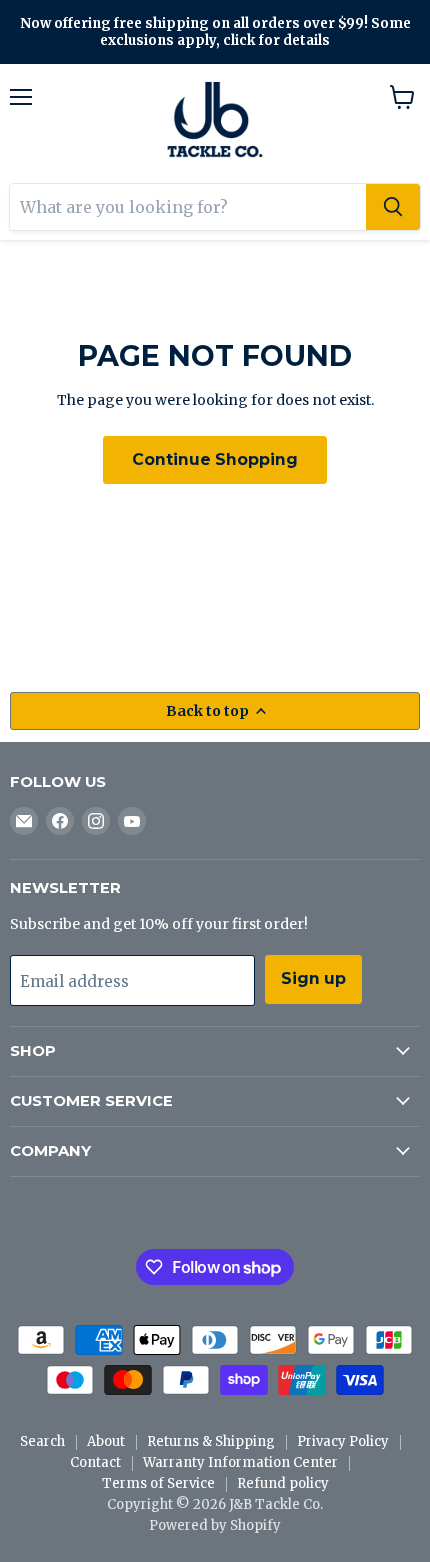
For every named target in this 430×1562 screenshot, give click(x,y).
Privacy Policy (343, 1441)
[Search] (393, 207)
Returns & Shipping (211, 1441)
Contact (95, 1462)
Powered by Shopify (215, 1525)
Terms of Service (158, 1483)
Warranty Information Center (240, 1462)
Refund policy (283, 1483)
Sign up (313, 978)
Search (42, 1441)
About (106, 1441)
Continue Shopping (215, 459)
